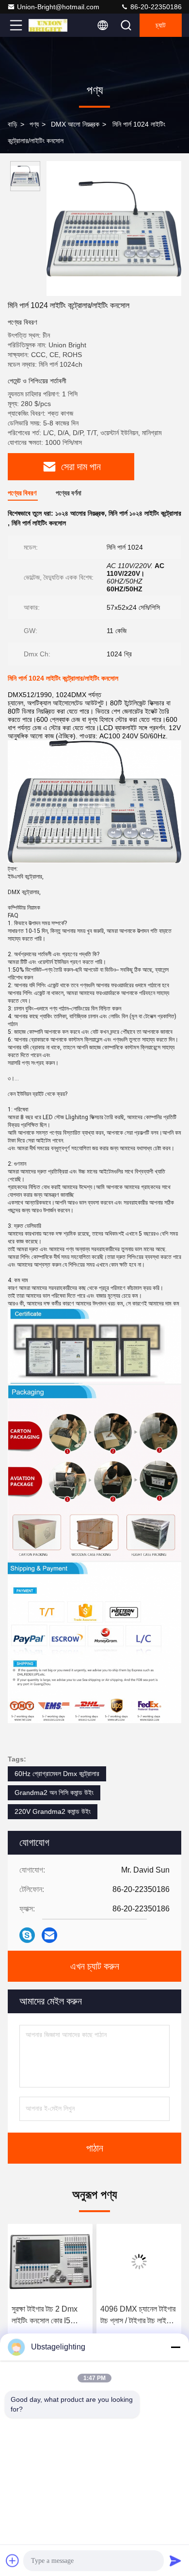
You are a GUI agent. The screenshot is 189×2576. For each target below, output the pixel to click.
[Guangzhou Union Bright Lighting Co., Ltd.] (48, 25)
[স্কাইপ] (27, 1935)
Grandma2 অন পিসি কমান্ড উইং (54, 1793)
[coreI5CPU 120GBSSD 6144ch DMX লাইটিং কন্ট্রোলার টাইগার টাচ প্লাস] (146, 2262)
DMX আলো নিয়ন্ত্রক (75, 124)
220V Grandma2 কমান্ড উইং (53, 1811)
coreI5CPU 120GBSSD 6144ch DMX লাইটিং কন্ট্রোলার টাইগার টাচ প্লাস (141, 2316)
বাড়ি (13, 124)
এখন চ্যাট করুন (95, 1966)
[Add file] (13, 2560)
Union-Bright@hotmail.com (58, 7)
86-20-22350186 (155, 7)
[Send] (175, 2560)
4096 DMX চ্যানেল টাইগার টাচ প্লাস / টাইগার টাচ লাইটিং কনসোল (56, 2316)
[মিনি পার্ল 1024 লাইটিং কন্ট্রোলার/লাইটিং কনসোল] (114, 228)
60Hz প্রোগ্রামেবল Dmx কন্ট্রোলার (57, 1774)
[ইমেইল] (49, 1935)
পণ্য (34, 124)
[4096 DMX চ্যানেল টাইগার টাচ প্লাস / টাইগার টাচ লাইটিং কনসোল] (57, 2262)
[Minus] (175, 2347)
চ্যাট (161, 25)
